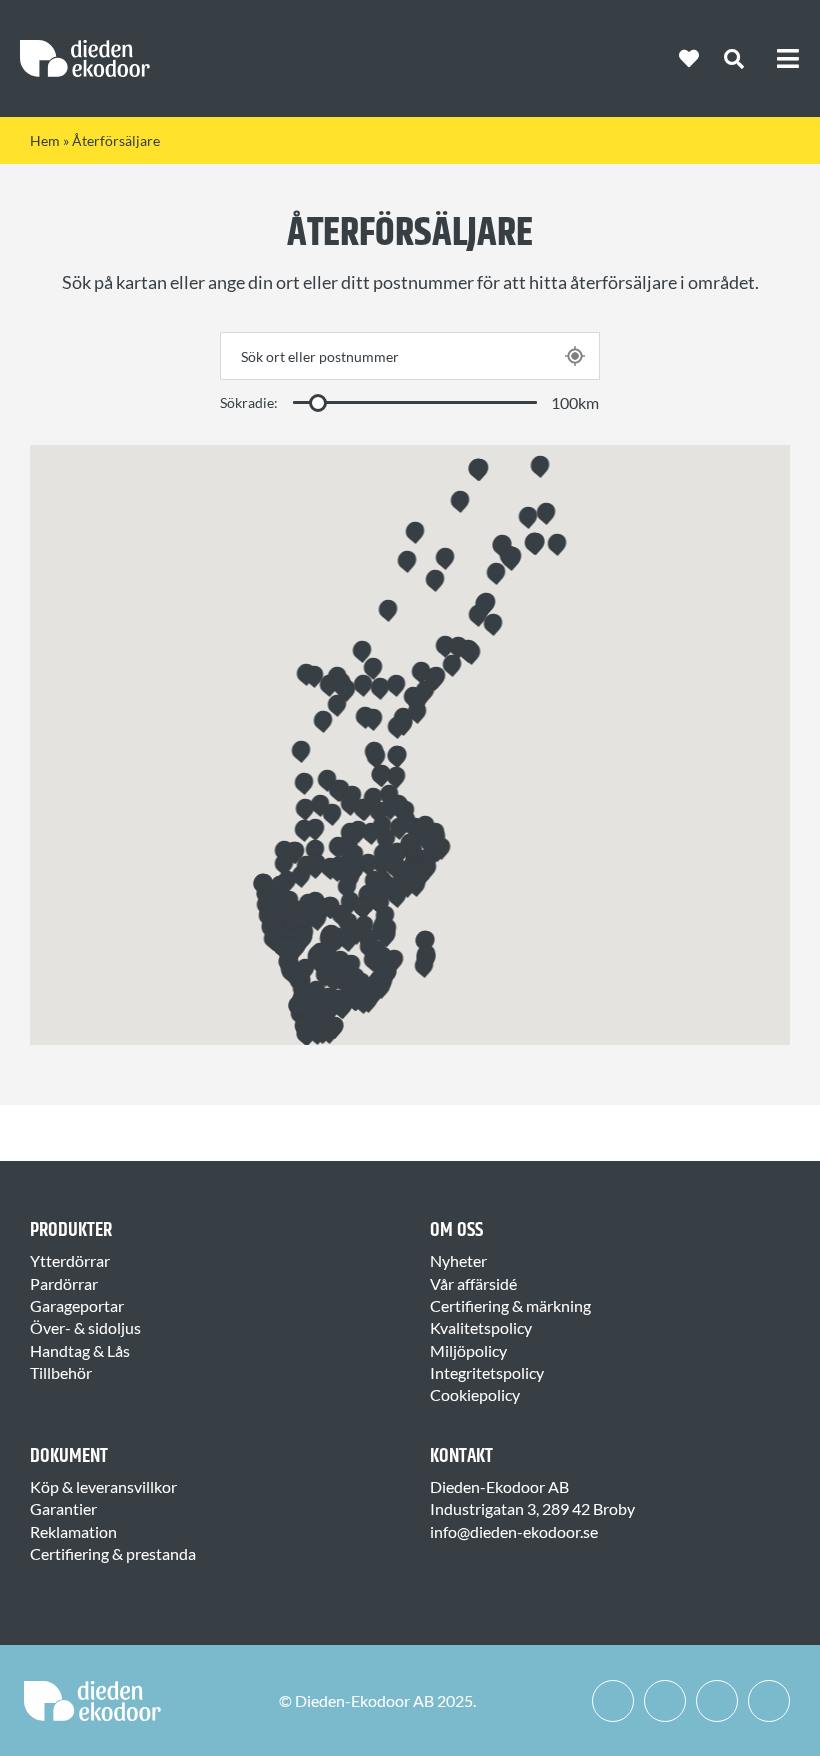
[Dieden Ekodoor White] (85, 47)
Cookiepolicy (475, 1394)
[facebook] (613, 1701)
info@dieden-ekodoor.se (514, 1531)
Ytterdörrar (70, 1260)
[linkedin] (717, 1701)
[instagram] (665, 1701)
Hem (45, 140)
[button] (471, 652)
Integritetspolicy (487, 1372)
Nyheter (458, 1260)
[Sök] (734, 59)
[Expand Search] (749, 59)
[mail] (769, 1701)
